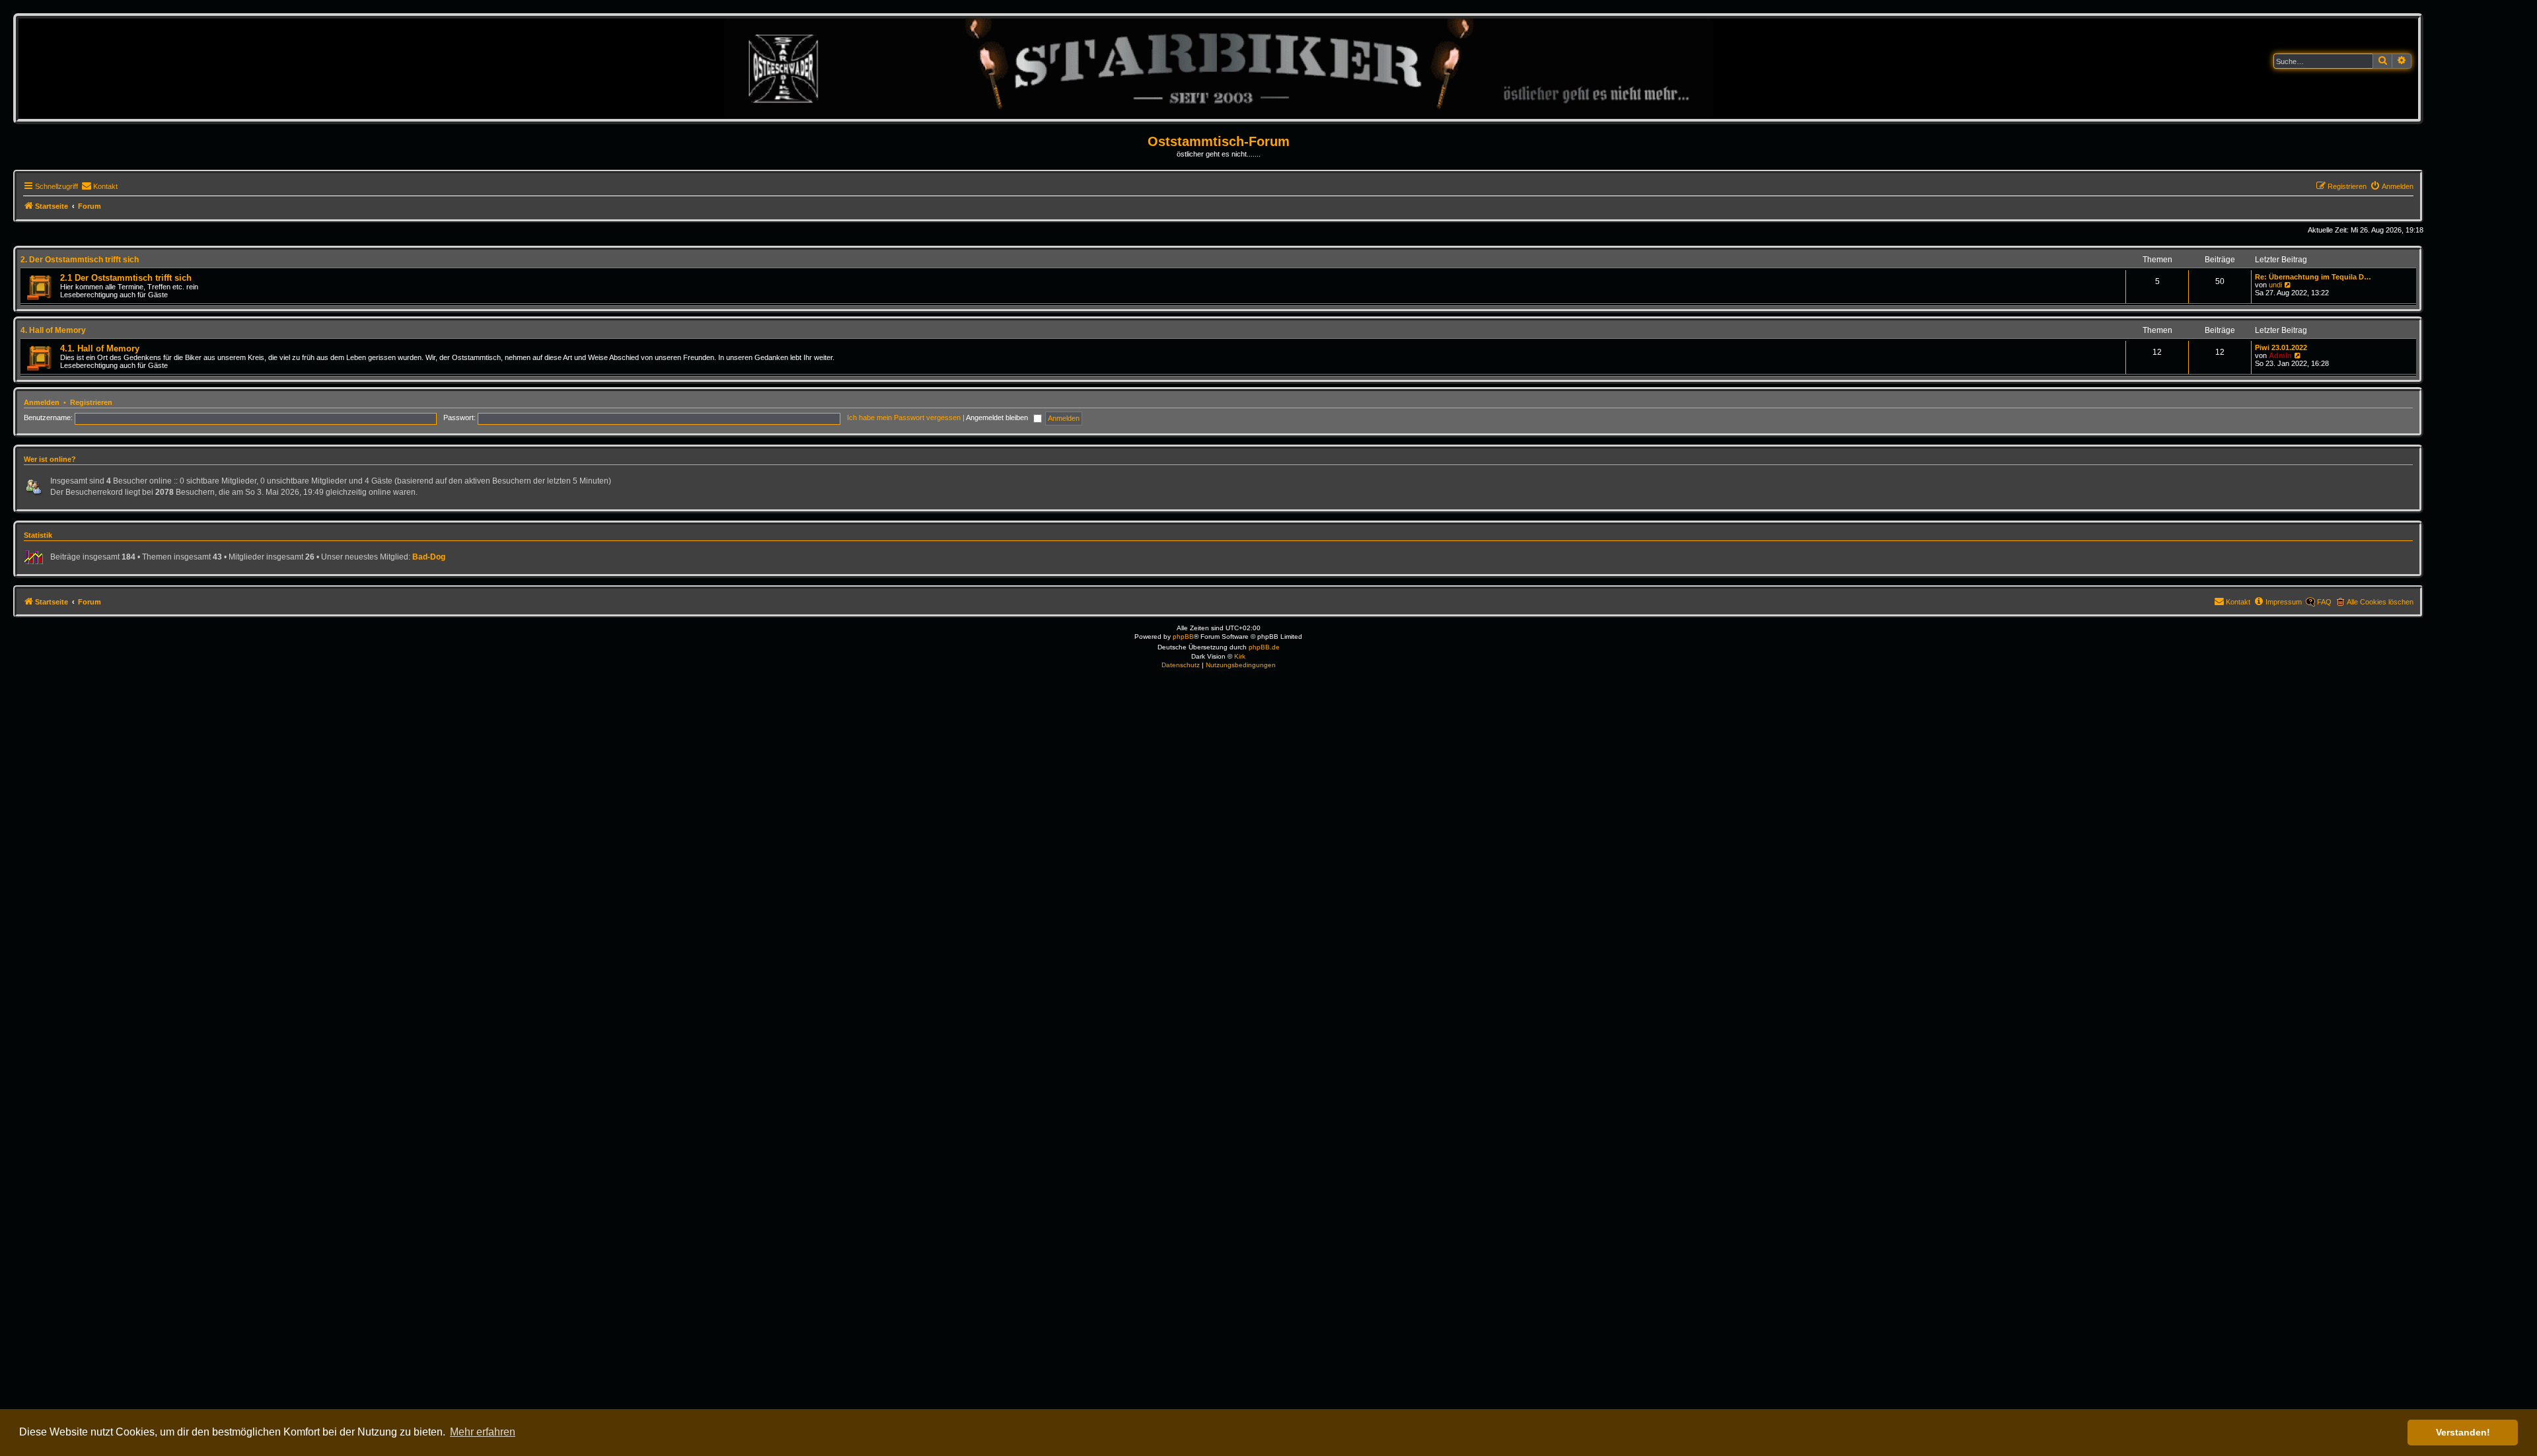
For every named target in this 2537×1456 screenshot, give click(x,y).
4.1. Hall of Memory (100, 348)
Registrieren (91, 402)
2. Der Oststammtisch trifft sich (80, 260)
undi (2275, 285)
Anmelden (42, 402)
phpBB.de (1264, 647)
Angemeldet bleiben (998, 418)
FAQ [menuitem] (2324, 602)
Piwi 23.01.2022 (2281, 347)
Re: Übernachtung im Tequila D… (2313, 277)
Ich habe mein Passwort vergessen (904, 418)
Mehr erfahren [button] (483, 1432)
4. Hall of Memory (53, 330)
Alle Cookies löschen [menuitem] (2380, 602)
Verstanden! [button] (2463, 1432)
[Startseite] (1219, 68)
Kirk (1240, 656)
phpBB (1183, 637)
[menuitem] (99, 186)
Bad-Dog (429, 557)
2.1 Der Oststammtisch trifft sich (126, 278)
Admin (2280, 355)
